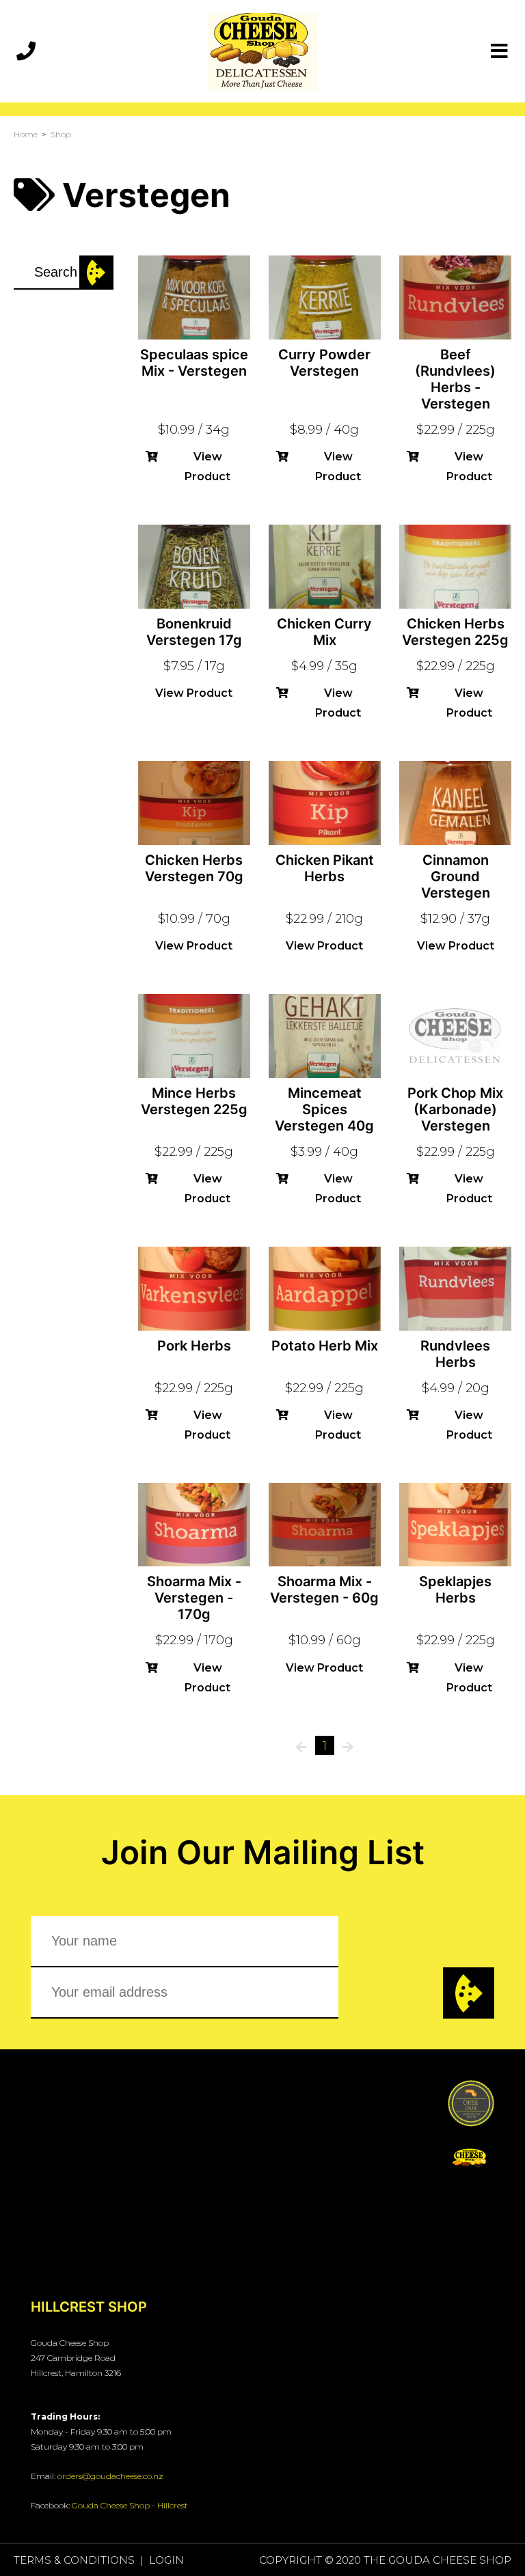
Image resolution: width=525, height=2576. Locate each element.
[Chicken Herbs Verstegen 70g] (194, 802)
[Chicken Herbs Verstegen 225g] (455, 566)
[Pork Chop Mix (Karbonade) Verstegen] (455, 1035)
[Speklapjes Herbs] (455, 1524)
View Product (207, 467)
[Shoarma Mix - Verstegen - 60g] (325, 1524)
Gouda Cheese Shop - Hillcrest (130, 2505)
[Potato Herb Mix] (325, 1288)
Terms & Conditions (74, 2560)
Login (166, 2560)
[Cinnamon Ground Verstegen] (455, 802)
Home (26, 134)
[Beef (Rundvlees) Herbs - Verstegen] (455, 296)
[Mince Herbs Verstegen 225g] (194, 1035)
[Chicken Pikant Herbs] (325, 802)
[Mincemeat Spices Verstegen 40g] (325, 1035)
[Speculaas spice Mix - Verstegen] (194, 296)
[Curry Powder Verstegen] (325, 296)
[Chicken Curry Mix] (325, 566)
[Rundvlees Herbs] (455, 1288)
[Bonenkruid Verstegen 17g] (194, 566)
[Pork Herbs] (194, 1288)
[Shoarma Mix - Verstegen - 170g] (194, 1524)
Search (96, 273)
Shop (61, 134)
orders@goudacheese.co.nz (110, 2476)
